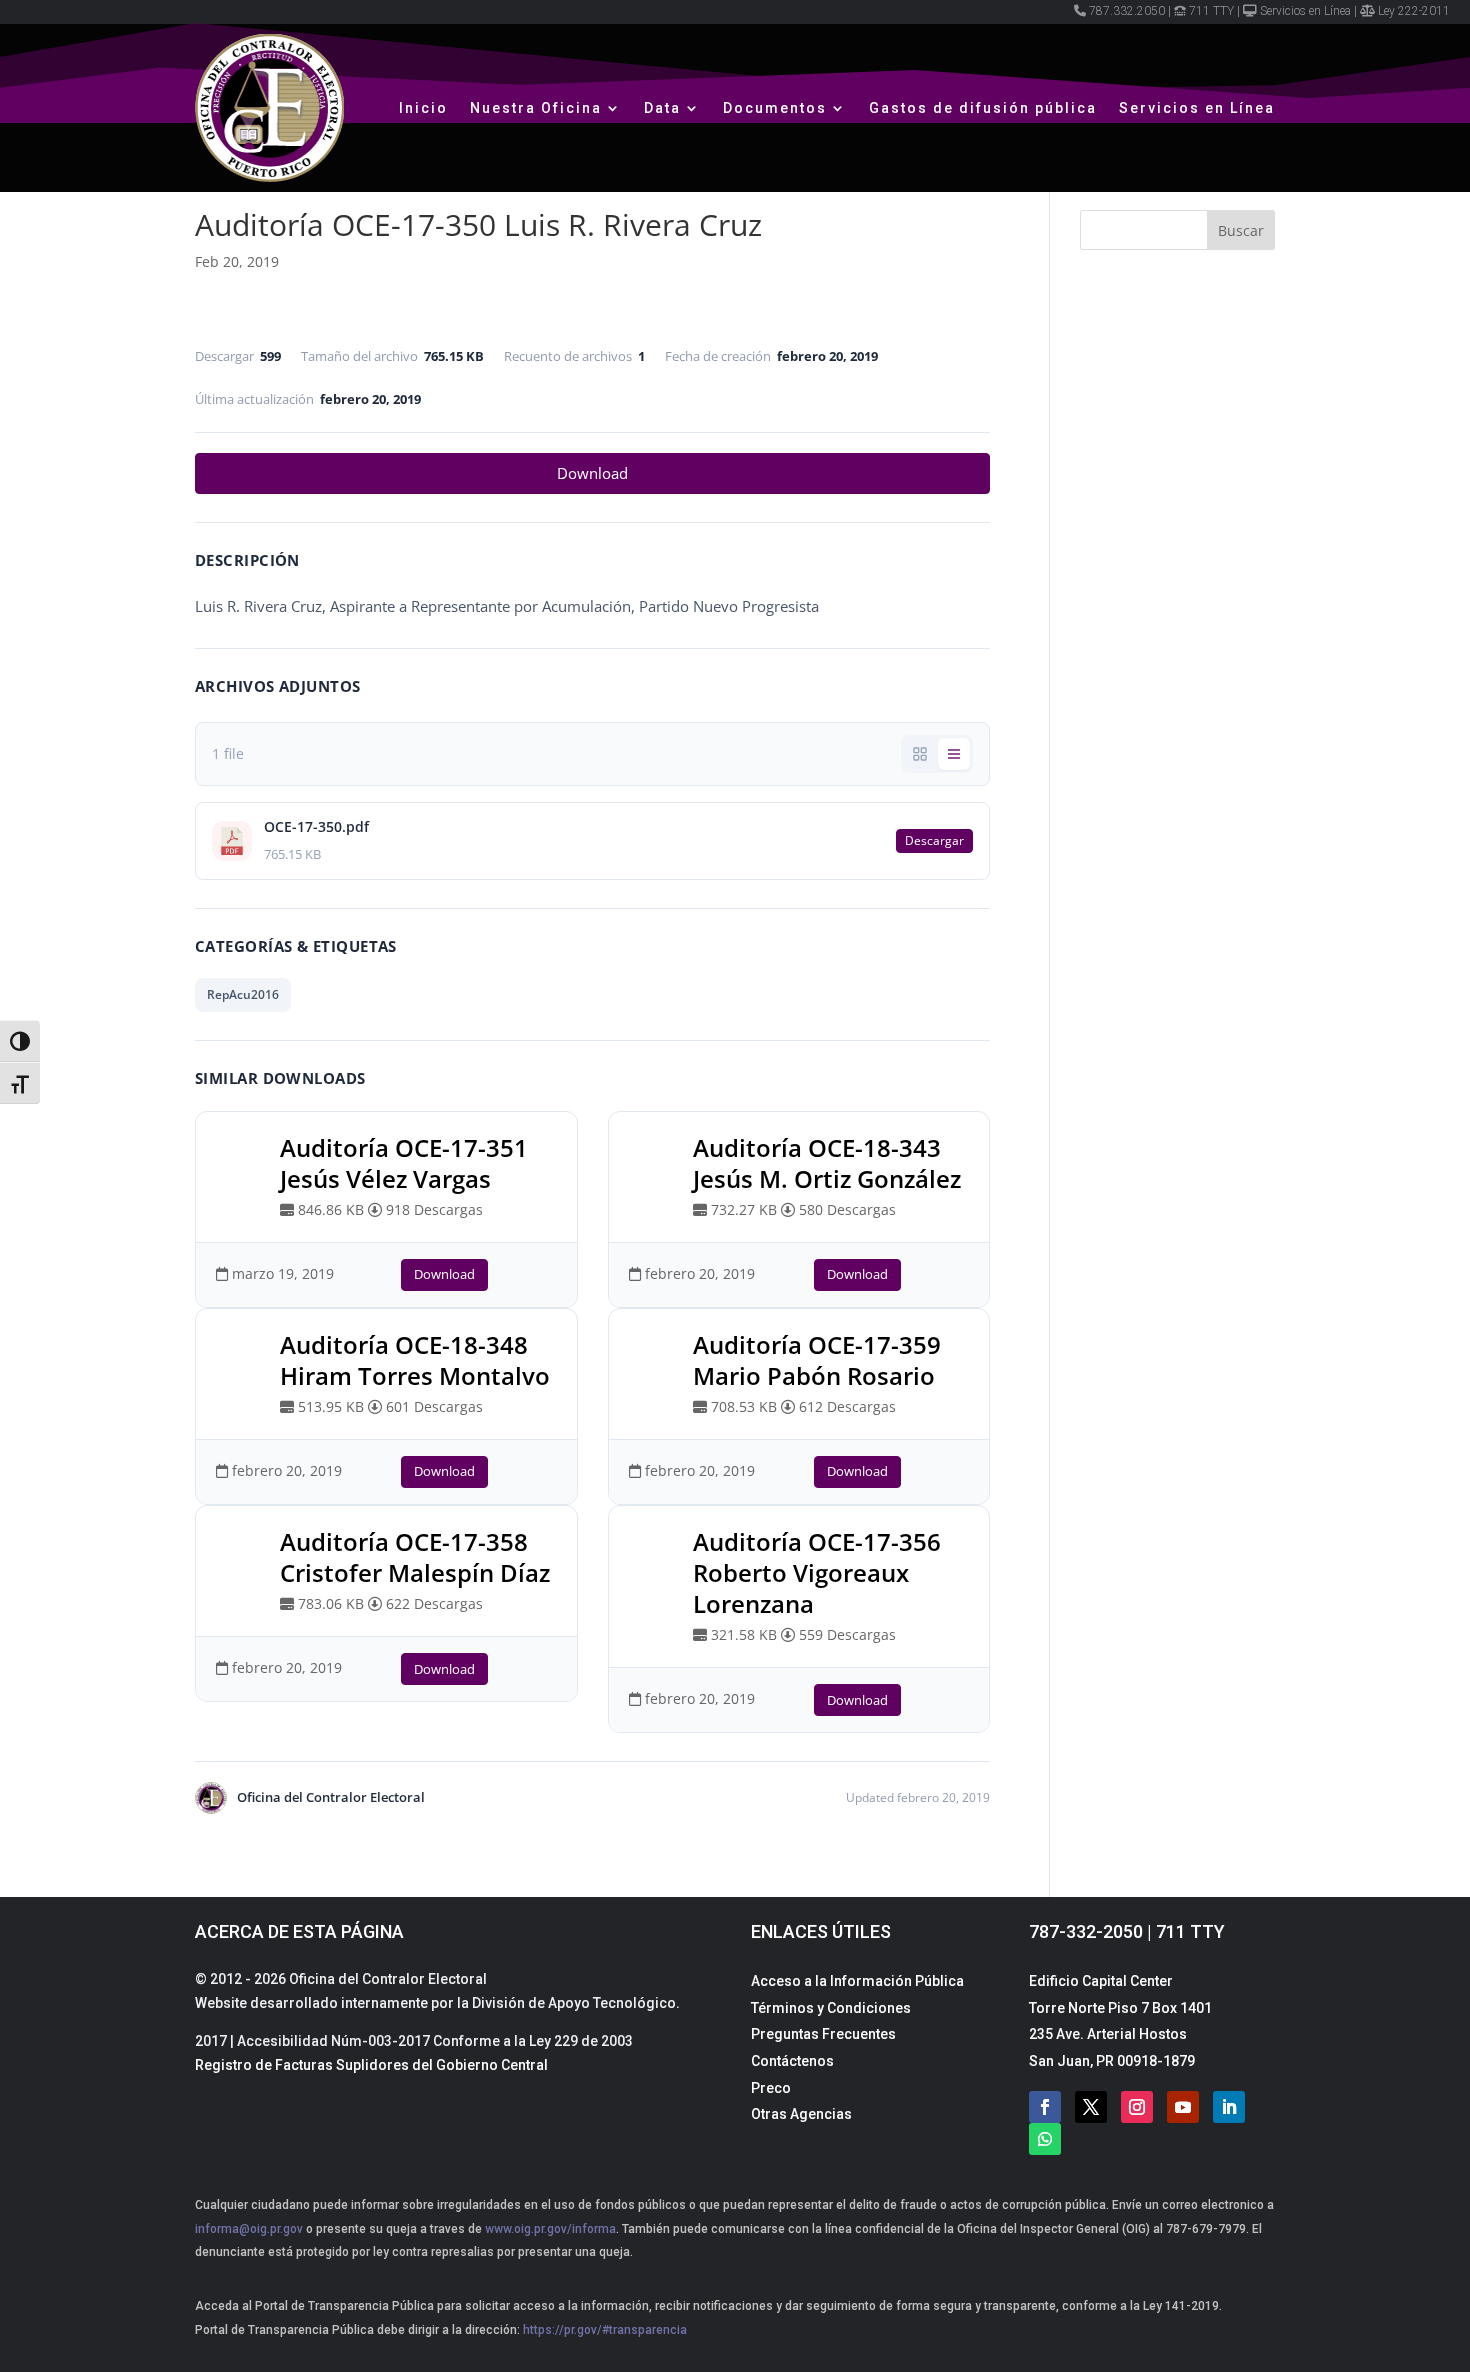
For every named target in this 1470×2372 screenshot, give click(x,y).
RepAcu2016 (243, 994)
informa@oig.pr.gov (249, 2229)
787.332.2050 (1127, 11)
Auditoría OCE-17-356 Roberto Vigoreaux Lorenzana (817, 1572)
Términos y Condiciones (831, 2008)
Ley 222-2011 (1414, 11)
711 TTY (1211, 11)
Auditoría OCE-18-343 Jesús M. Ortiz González (827, 1163)
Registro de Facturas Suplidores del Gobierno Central (371, 2065)
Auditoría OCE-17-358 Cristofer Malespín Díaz (415, 1557)
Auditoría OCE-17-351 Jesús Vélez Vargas (404, 1163)
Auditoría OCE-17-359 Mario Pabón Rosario (817, 1360)
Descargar (934, 840)
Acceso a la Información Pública (857, 1981)
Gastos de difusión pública (983, 108)
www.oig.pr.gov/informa (549, 2229)
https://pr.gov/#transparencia (605, 2330)
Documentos (775, 108)
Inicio (423, 108)
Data (662, 108)
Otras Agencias (801, 2114)
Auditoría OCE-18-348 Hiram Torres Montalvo (415, 1360)
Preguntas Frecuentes (823, 2034)
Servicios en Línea (1305, 11)
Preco (771, 2088)
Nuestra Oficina (536, 108)
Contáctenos (792, 2061)
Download (592, 473)
